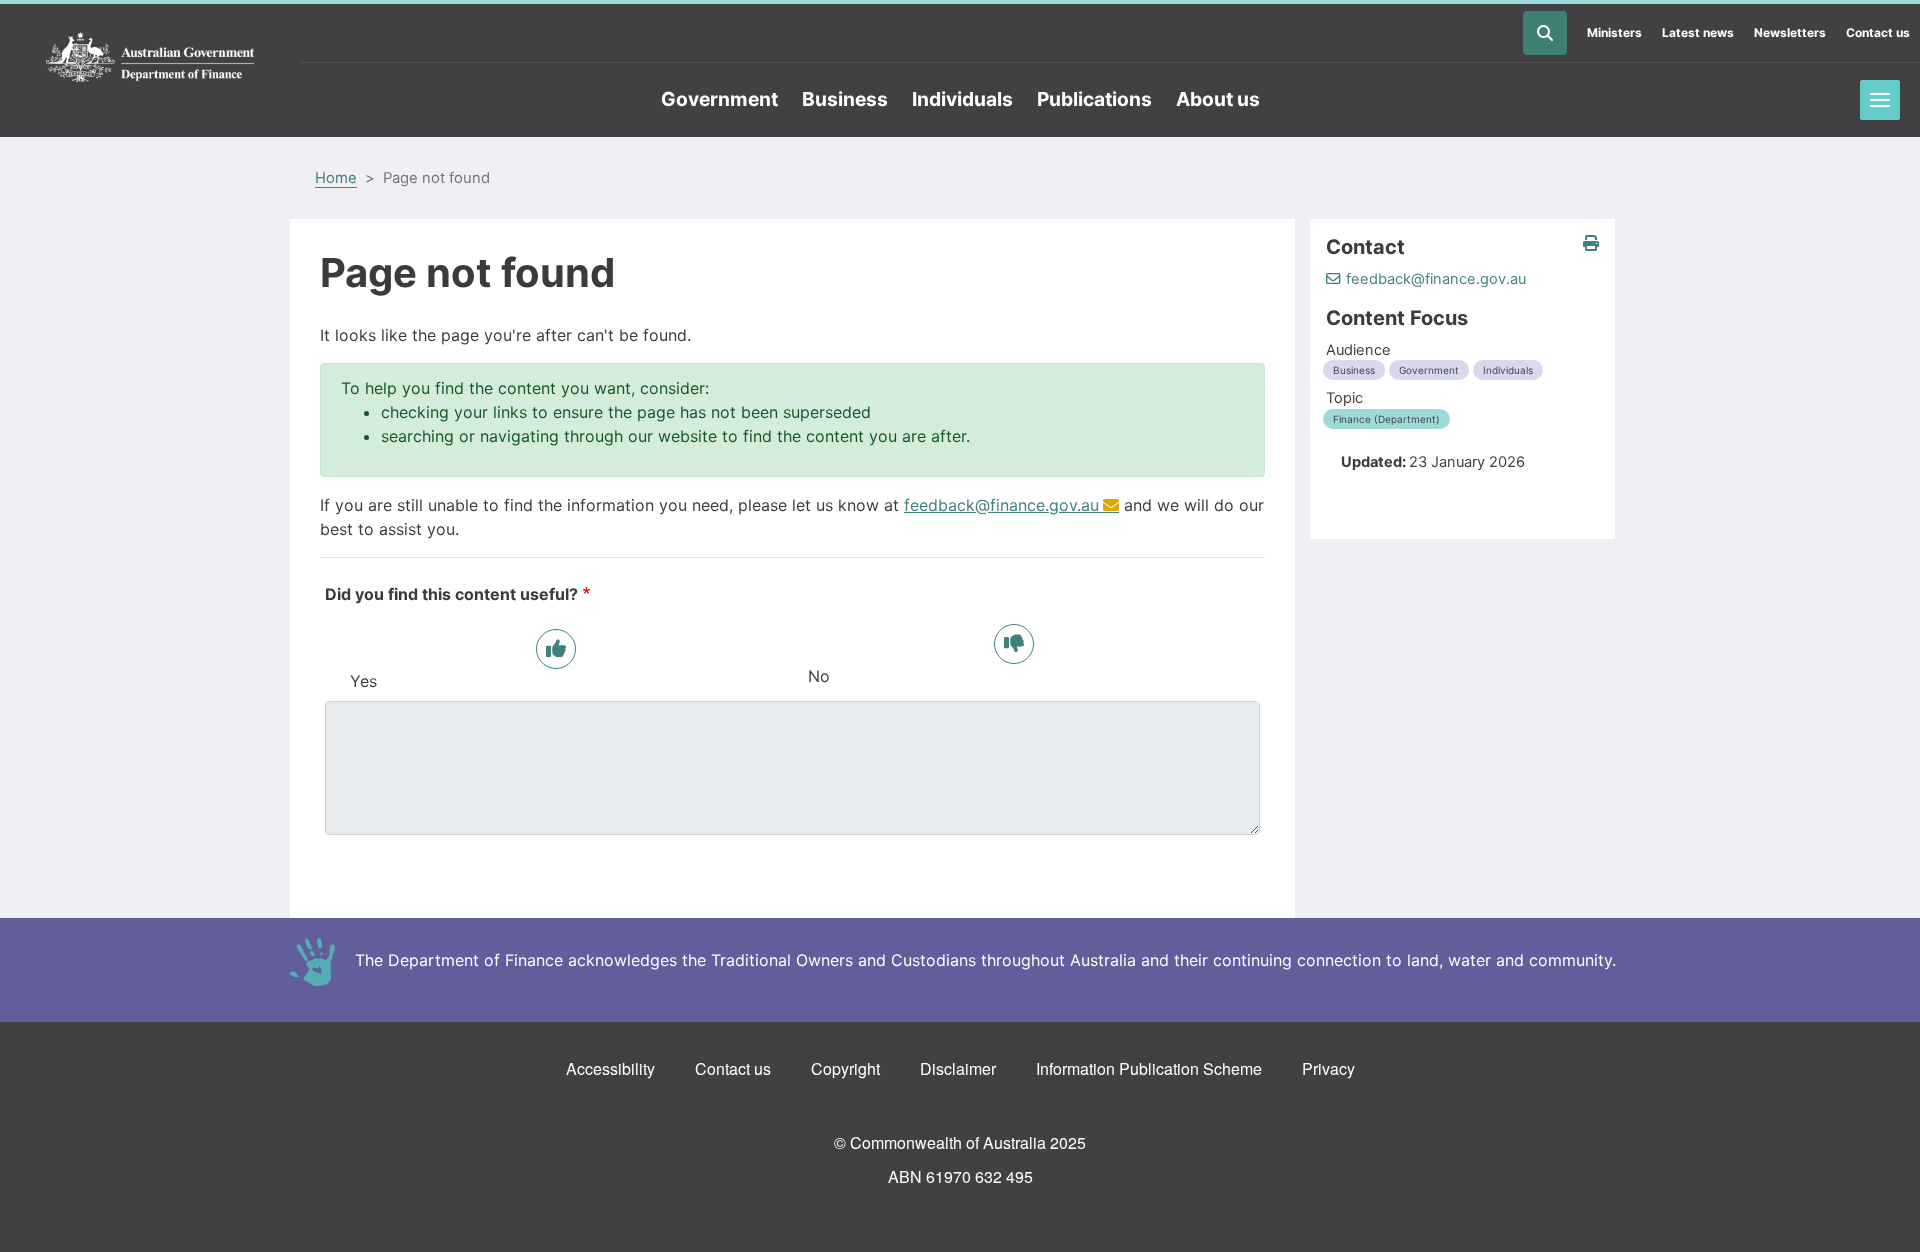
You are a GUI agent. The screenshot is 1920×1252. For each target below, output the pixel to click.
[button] (1591, 243)
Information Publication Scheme (1149, 1068)
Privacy (1328, 1068)
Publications (1094, 99)
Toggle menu (1880, 100)
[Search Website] (1545, 33)
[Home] (150, 58)
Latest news (1698, 32)
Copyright (845, 1068)
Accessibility (610, 1068)
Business (845, 99)
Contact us (1878, 32)
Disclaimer (958, 1068)
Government (719, 99)
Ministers (1614, 32)
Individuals (962, 99)
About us (1218, 99)
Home (336, 178)
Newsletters (1790, 32)
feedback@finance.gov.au (1001, 505)
